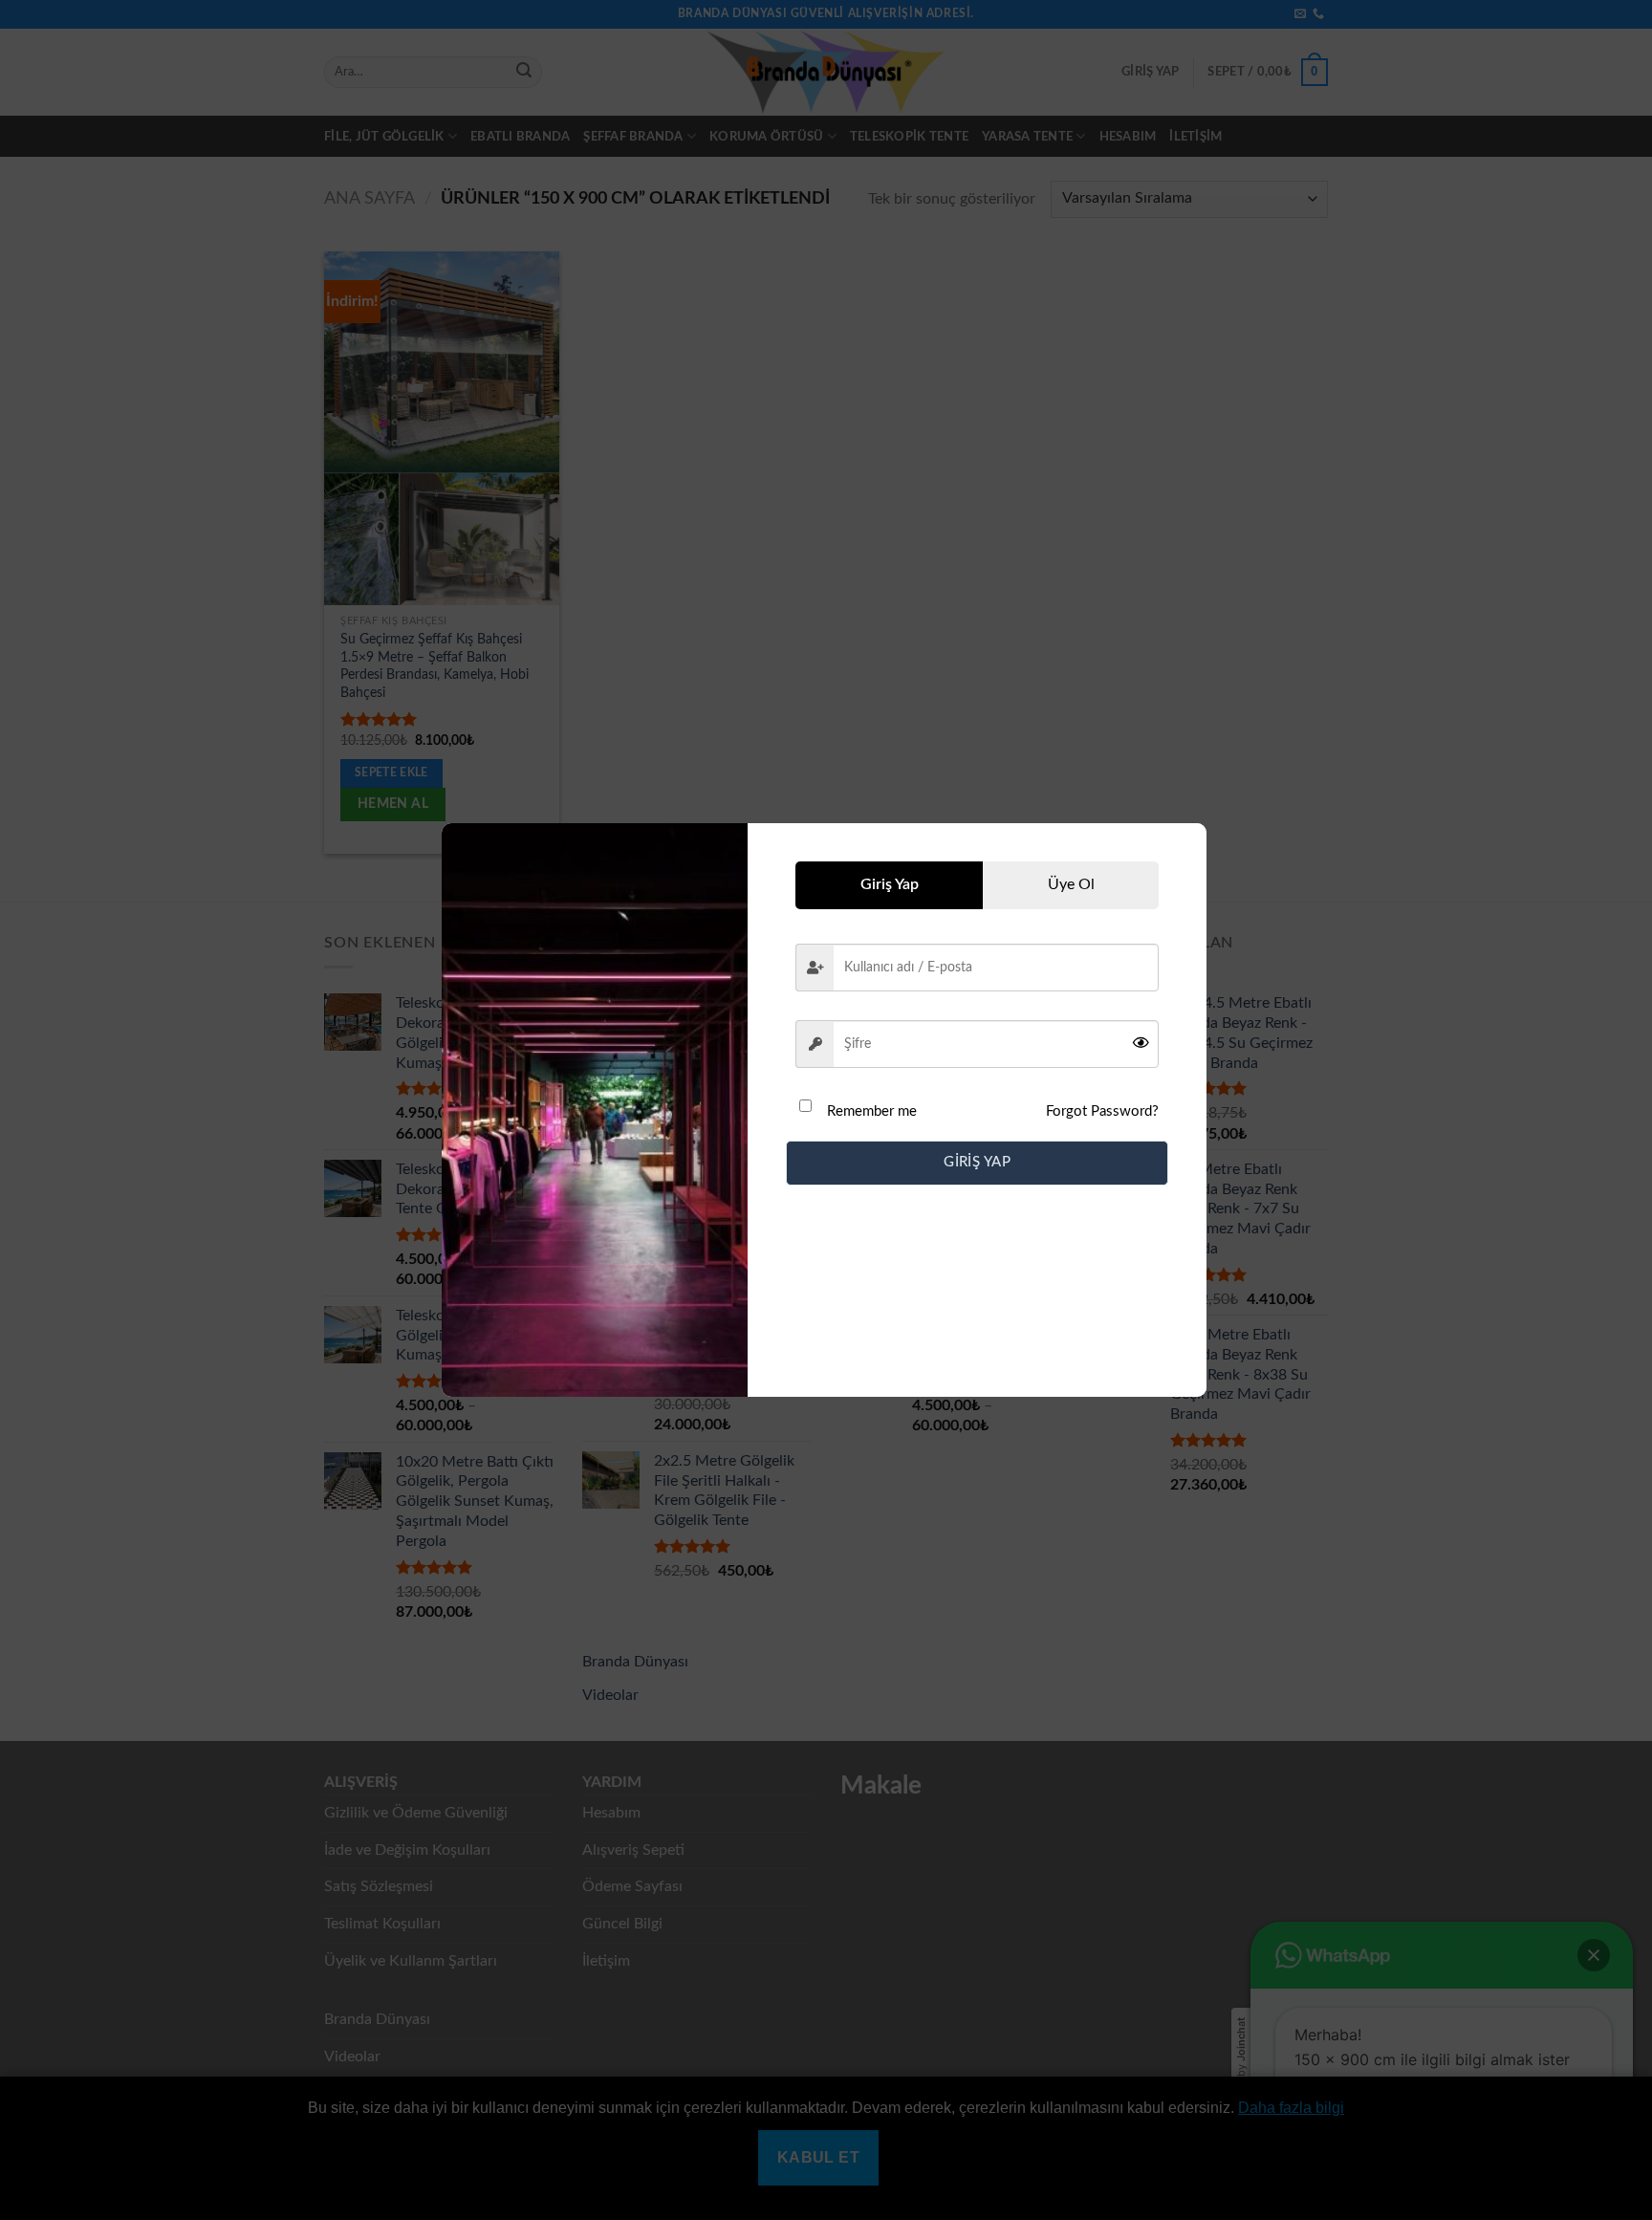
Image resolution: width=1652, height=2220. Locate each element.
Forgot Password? (1102, 1111)
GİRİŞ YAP (977, 1162)
